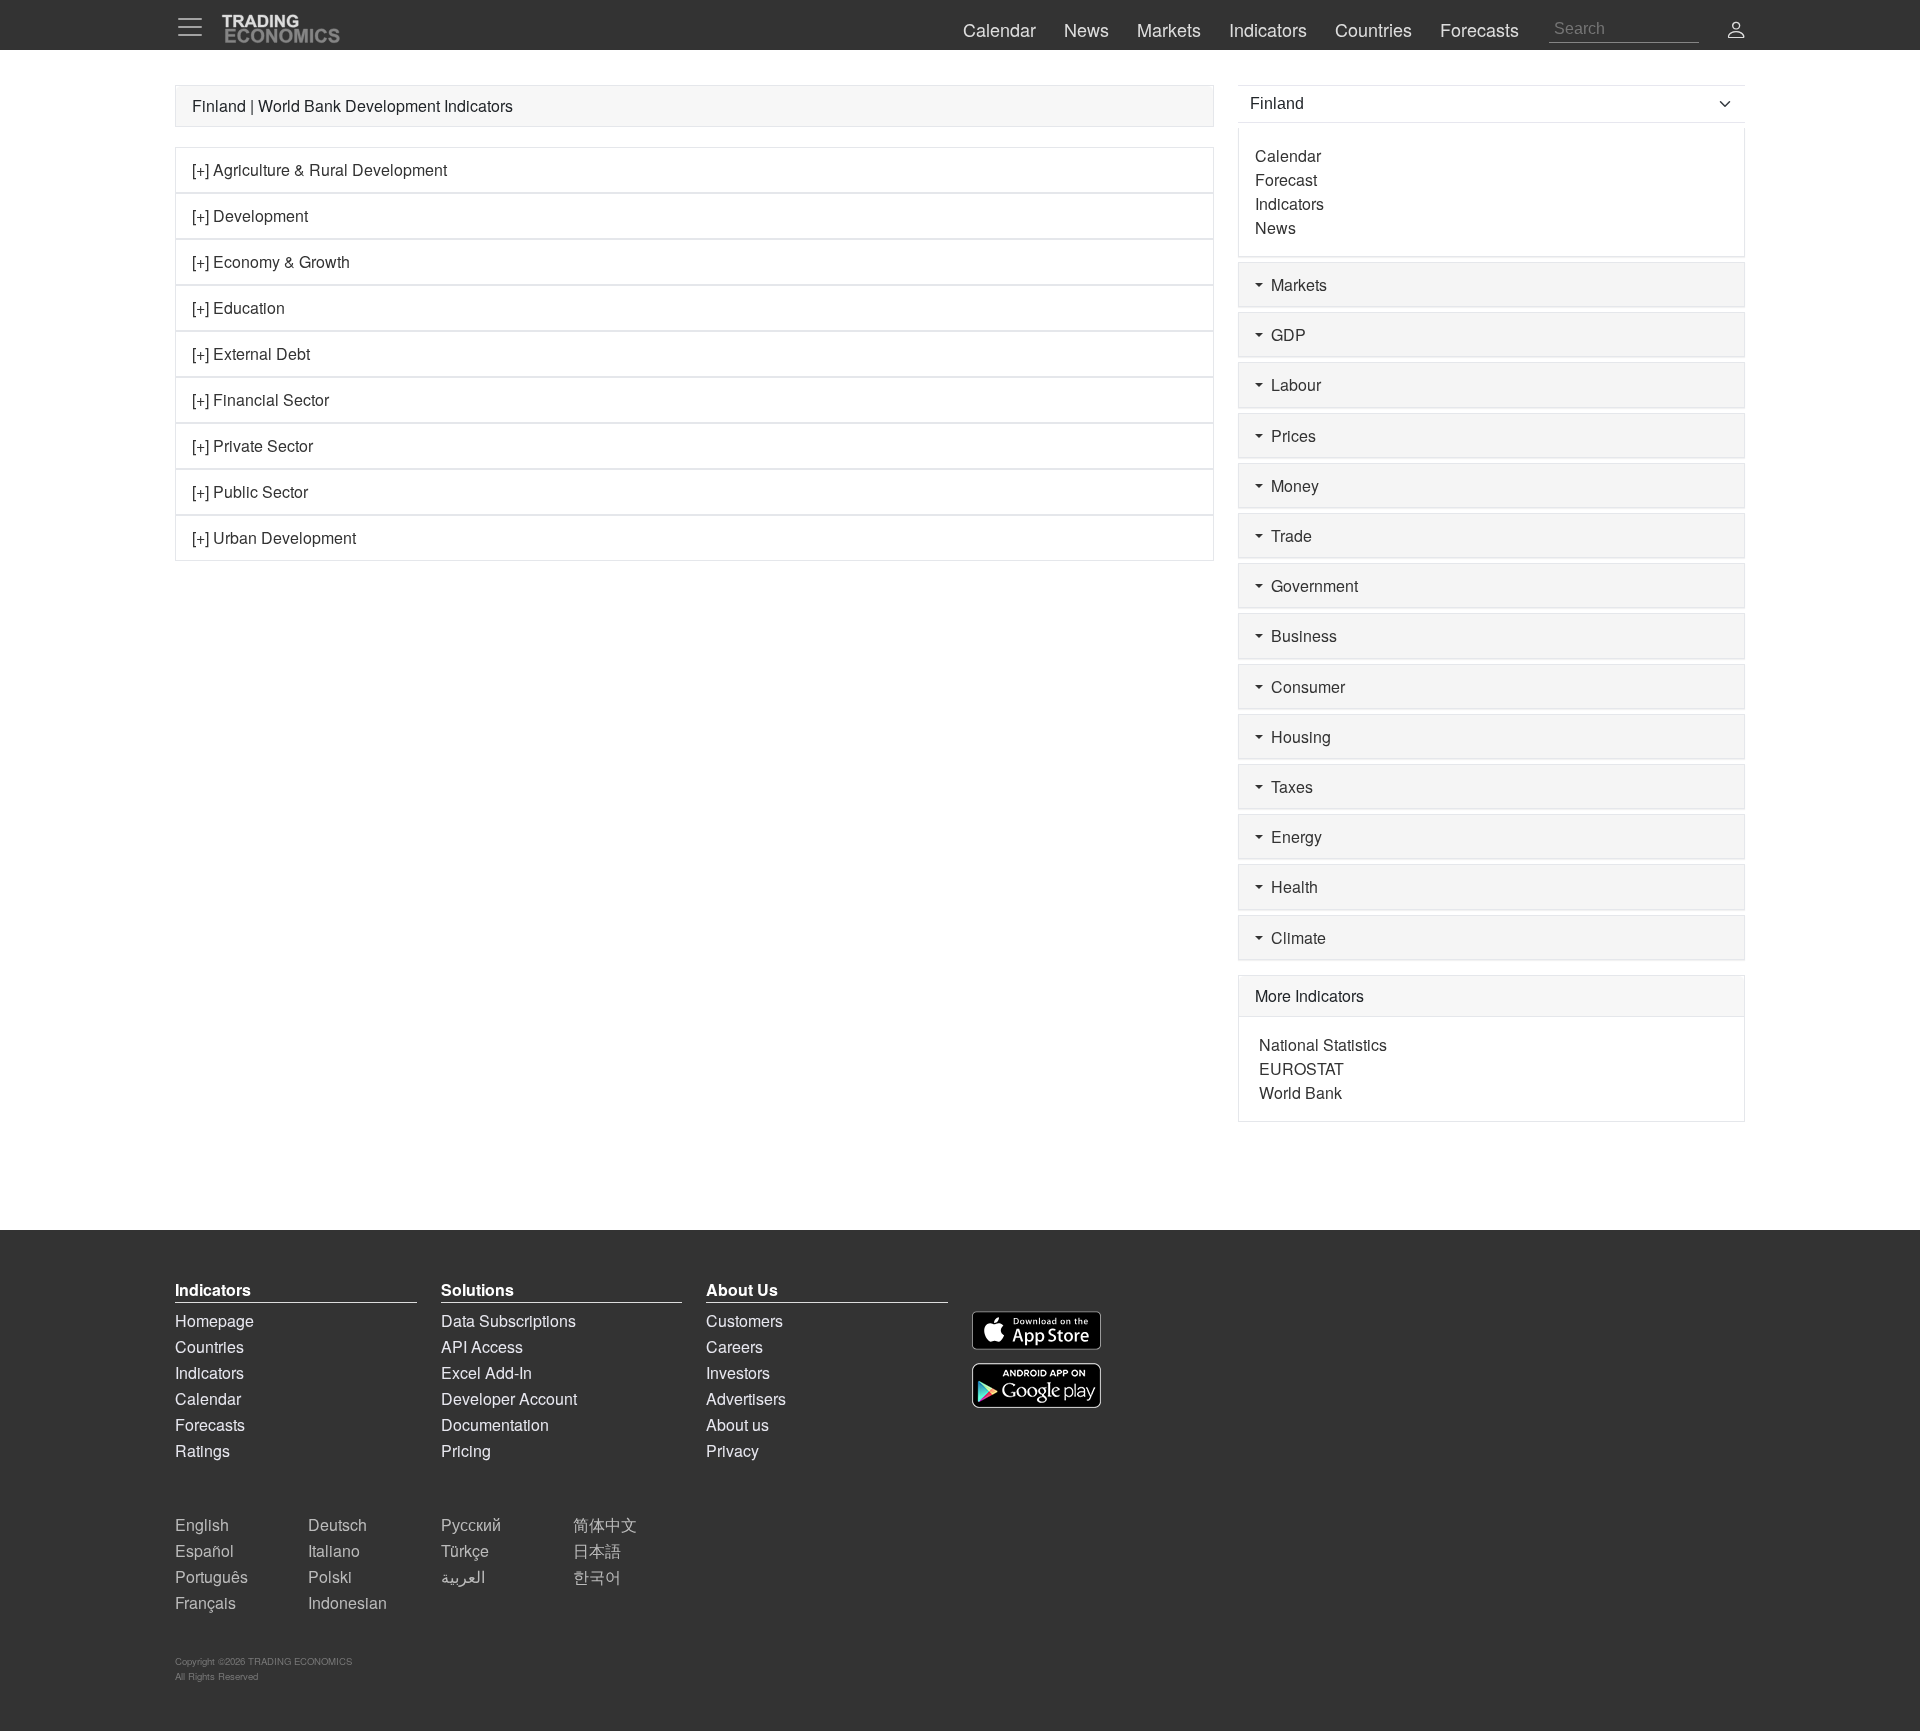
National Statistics (1323, 1044)
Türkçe (465, 1550)
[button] (1736, 31)
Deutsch (337, 1524)
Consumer (1304, 686)
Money (1291, 485)
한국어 (597, 1576)
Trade (1287, 535)
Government (1310, 585)
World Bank (1300, 1092)
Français (205, 1602)
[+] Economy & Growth (271, 261)
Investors (738, 1372)
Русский (471, 1524)
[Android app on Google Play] (1036, 1385)
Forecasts (210, 1424)
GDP (1284, 334)
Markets (1295, 284)
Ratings (202, 1450)
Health (1290, 886)
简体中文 (605, 1524)
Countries (209, 1346)
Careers (734, 1346)
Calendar (1288, 155)
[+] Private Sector (252, 445)
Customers (744, 1320)
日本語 (597, 1550)
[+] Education (238, 307)
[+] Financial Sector (260, 399)
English (202, 1524)
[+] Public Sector (250, 491)
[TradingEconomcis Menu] (196, 27)
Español (204, 1550)
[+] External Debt (251, 353)
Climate (1294, 937)
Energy (1292, 836)
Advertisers (746, 1398)
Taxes (1288, 786)
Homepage (214, 1320)
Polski (330, 1576)
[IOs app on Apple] (1036, 1330)
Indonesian (347, 1602)
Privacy (732, 1450)
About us (737, 1424)
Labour (1292, 384)
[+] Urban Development (274, 537)
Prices (1289, 435)
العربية (463, 1576)
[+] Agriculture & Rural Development (319, 169)
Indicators (1289, 203)
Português (211, 1576)
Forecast (1286, 179)
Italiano (334, 1550)
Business (1300, 635)
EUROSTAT (1301, 1068)
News (1275, 227)
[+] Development (250, 215)
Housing (1297, 736)
